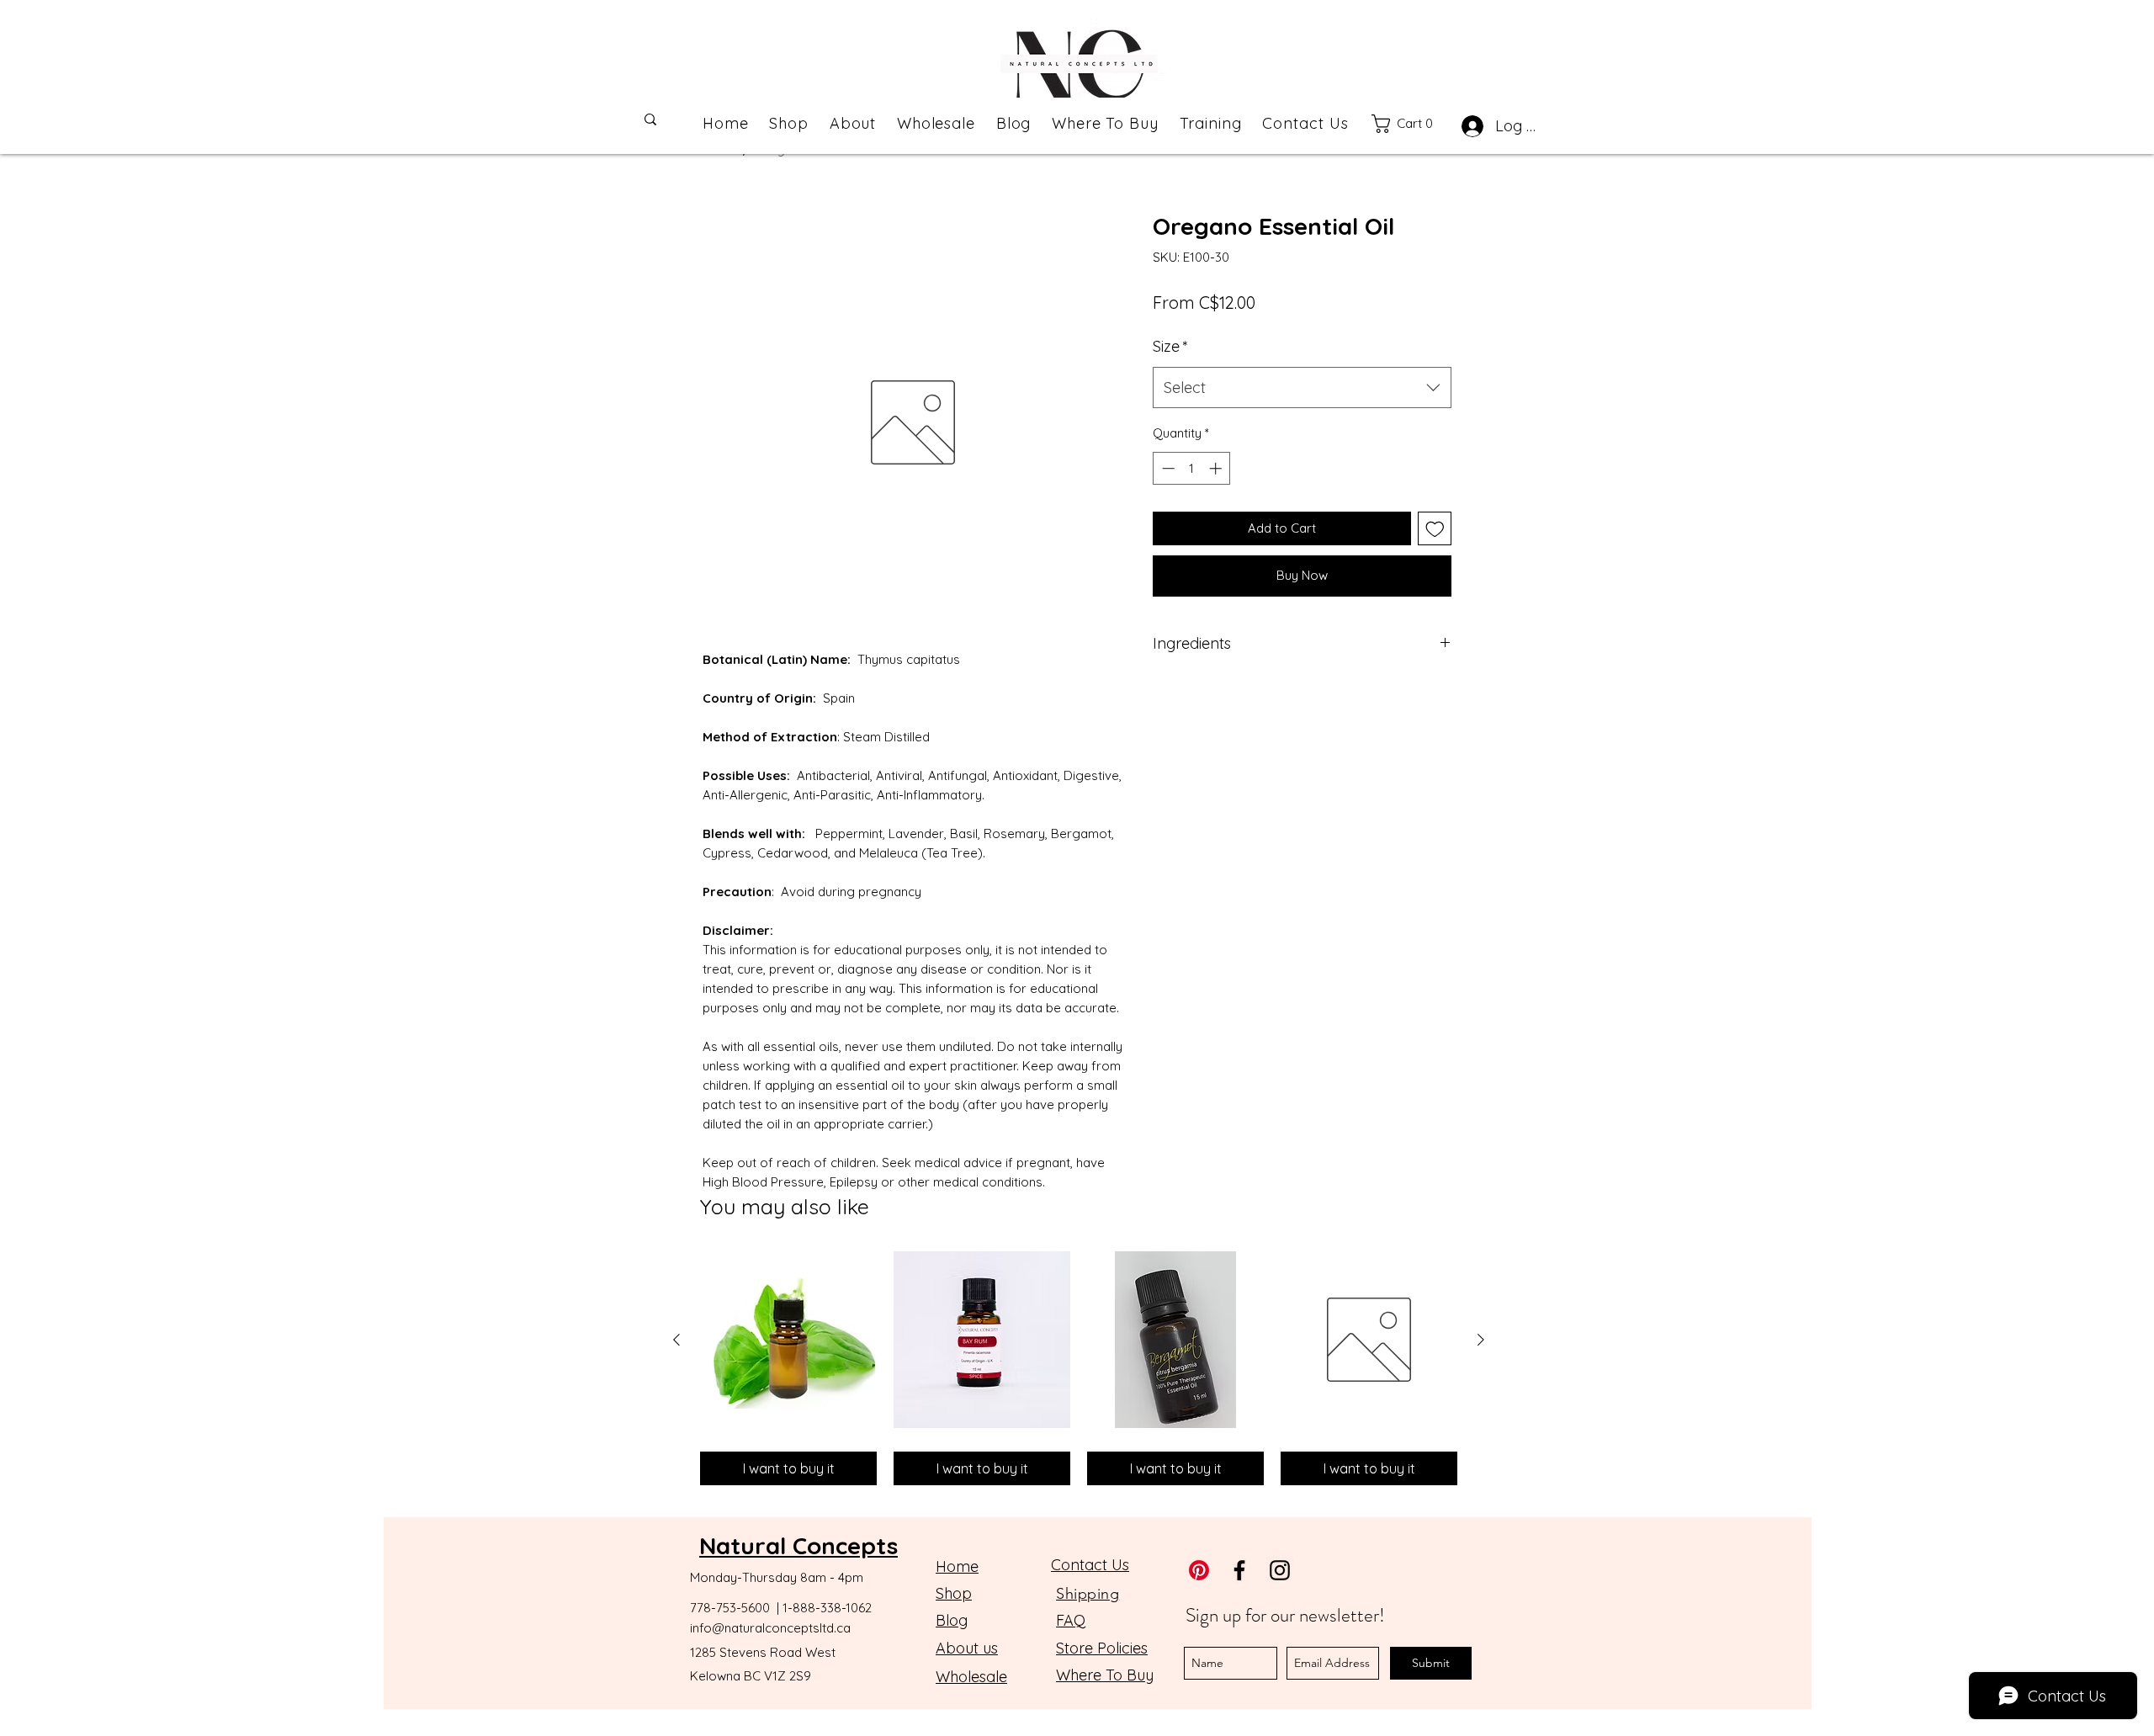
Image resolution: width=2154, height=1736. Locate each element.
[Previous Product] (676, 1340)
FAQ (1071, 1620)
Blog (952, 1620)
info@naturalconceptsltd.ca (770, 1628)
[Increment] (1217, 468)
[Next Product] (1481, 1340)
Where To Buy (1105, 1675)
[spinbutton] (1192, 468)
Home (957, 1566)
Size (1170, 346)
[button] (1411, 124)
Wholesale (971, 1677)
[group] (1079, 1368)
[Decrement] (1167, 468)
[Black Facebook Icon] (1239, 1570)
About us (967, 1648)
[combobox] (1302, 388)
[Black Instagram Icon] (1280, 1570)
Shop (954, 1593)
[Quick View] (788, 1340)
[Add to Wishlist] (1435, 529)
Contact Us (1090, 1565)
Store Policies (1102, 1648)
